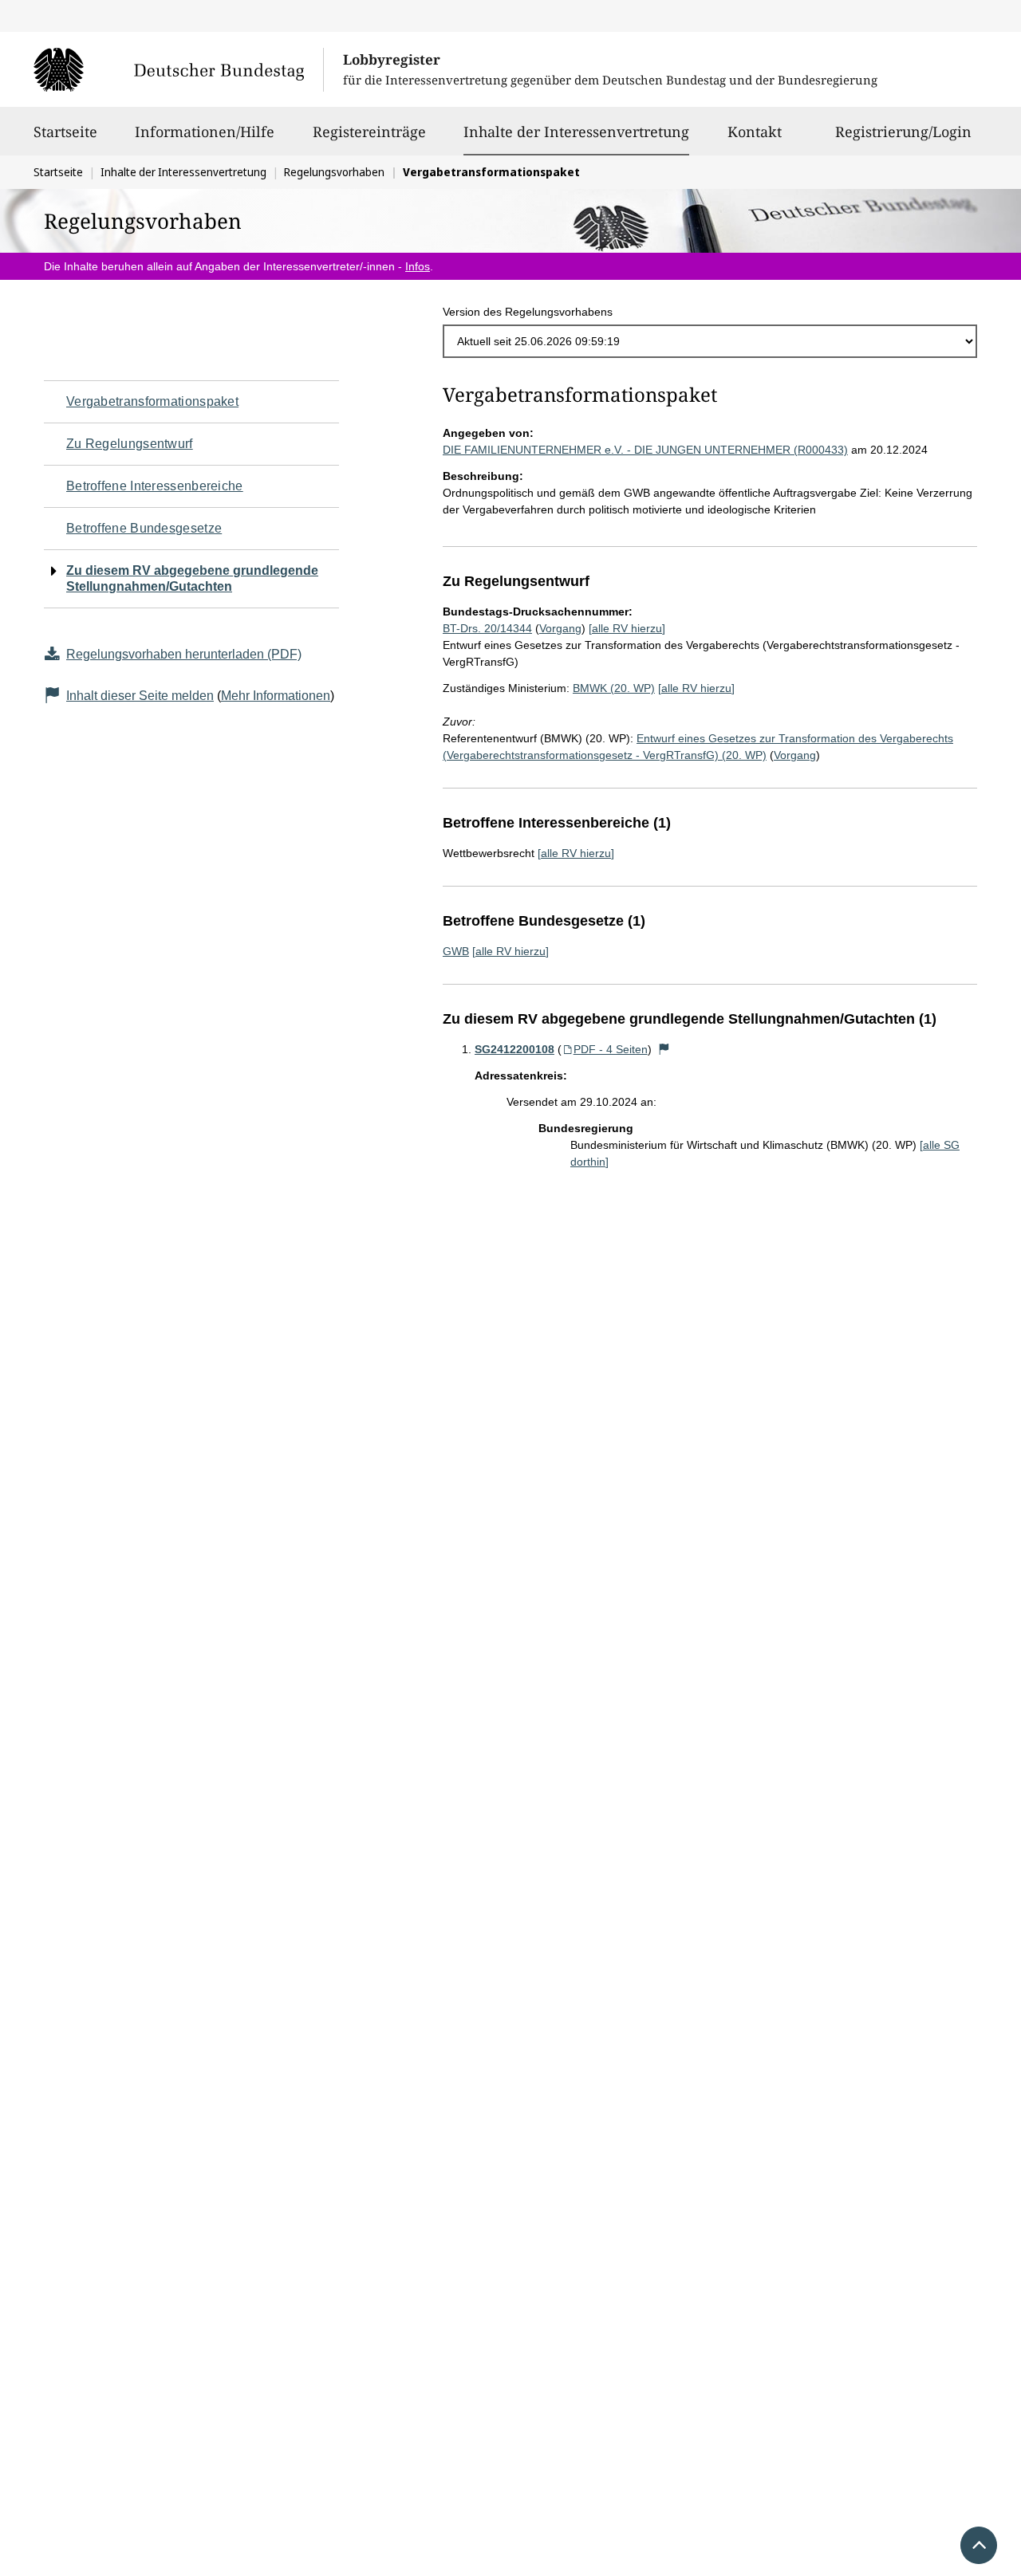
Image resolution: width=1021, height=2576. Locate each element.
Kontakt (755, 132)
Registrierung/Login (903, 132)
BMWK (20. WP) (614, 688)
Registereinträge (369, 132)
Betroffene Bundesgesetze (144, 528)
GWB (456, 951)
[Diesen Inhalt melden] (664, 1049)
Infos (418, 266)
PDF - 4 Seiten (611, 1049)
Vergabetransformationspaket (152, 401)
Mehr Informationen (276, 696)
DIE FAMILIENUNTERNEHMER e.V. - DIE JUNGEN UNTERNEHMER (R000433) (645, 450)
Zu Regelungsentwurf (130, 444)
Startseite (65, 132)
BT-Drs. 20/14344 (487, 628)
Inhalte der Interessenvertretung (576, 131)
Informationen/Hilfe (205, 132)
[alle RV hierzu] (627, 628)
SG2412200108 (514, 1049)
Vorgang (560, 628)
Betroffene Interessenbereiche (155, 486)
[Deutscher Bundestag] (178, 69)
